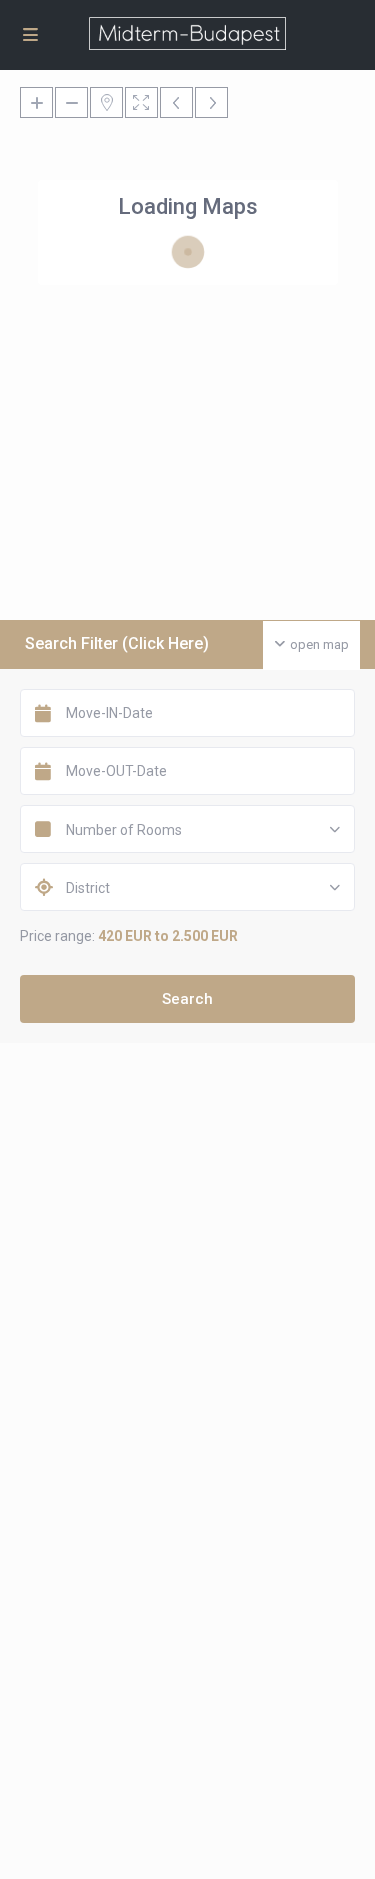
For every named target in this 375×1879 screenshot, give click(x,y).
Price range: (57, 936)
